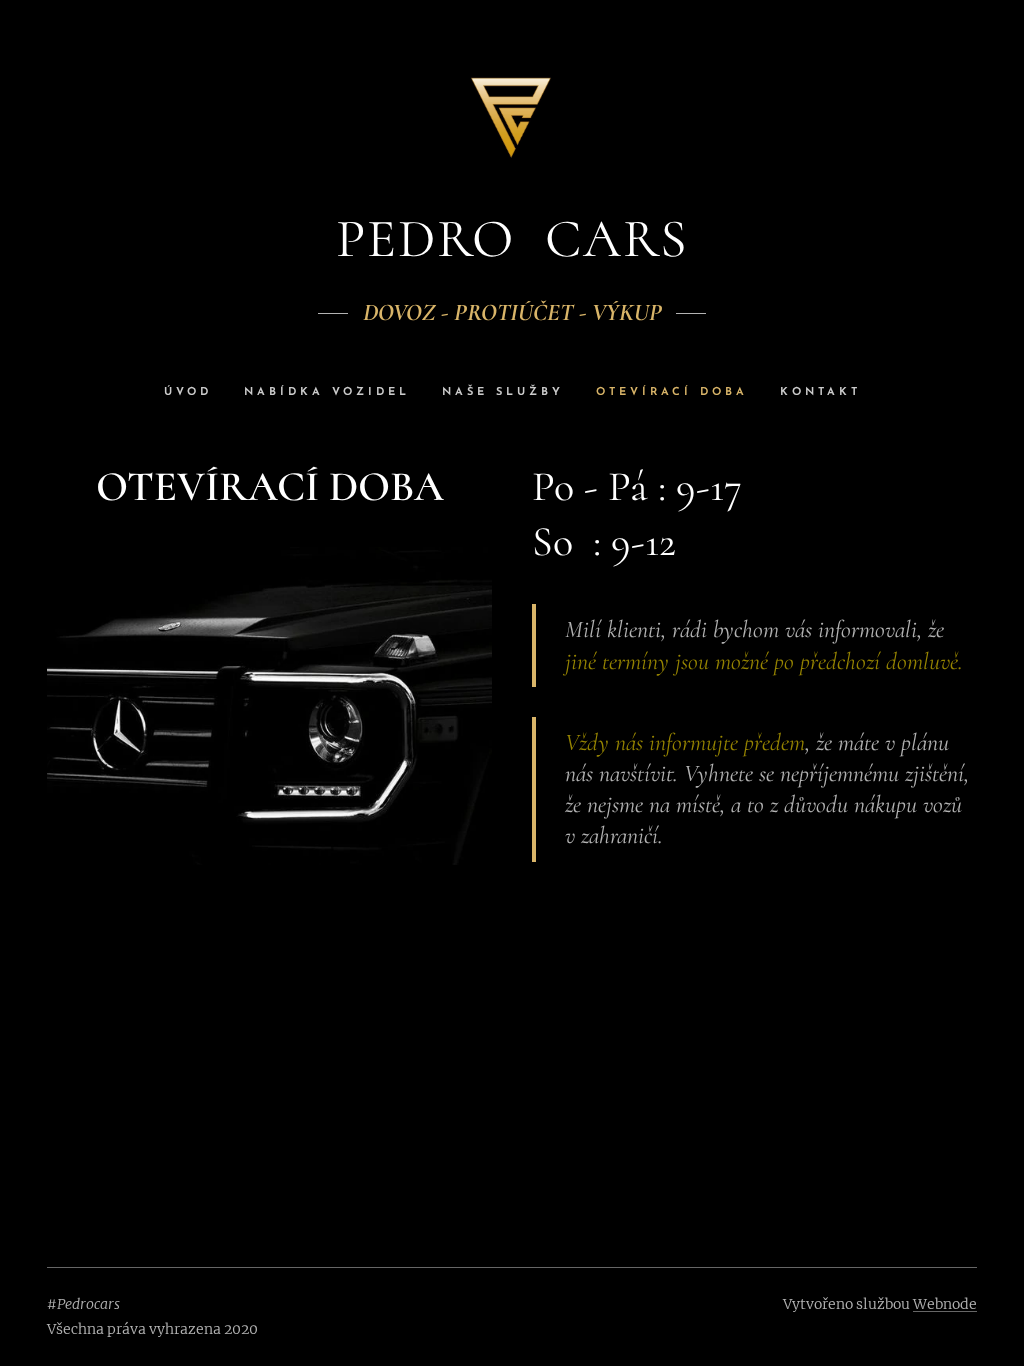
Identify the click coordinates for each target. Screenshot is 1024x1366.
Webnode (945, 1304)
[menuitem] (196, 393)
